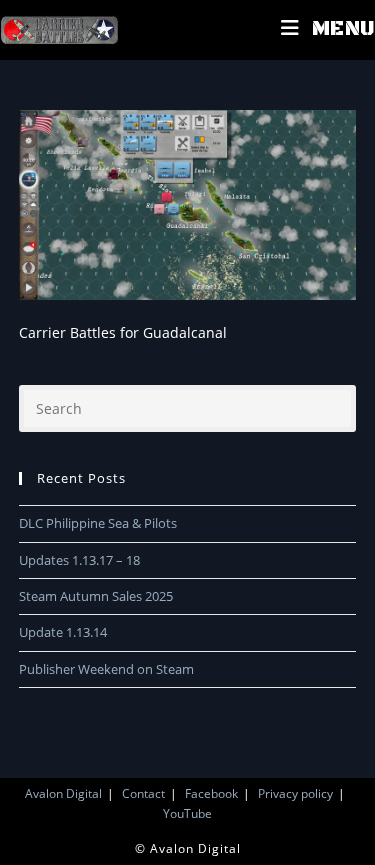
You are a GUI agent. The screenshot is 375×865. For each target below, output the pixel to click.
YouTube (187, 813)
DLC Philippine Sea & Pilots (98, 523)
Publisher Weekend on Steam (106, 669)
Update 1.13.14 (63, 632)
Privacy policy (295, 793)
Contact (143, 793)
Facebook (211, 793)
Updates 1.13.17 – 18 (79, 560)
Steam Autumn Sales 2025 (96, 596)
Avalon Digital (63, 793)
